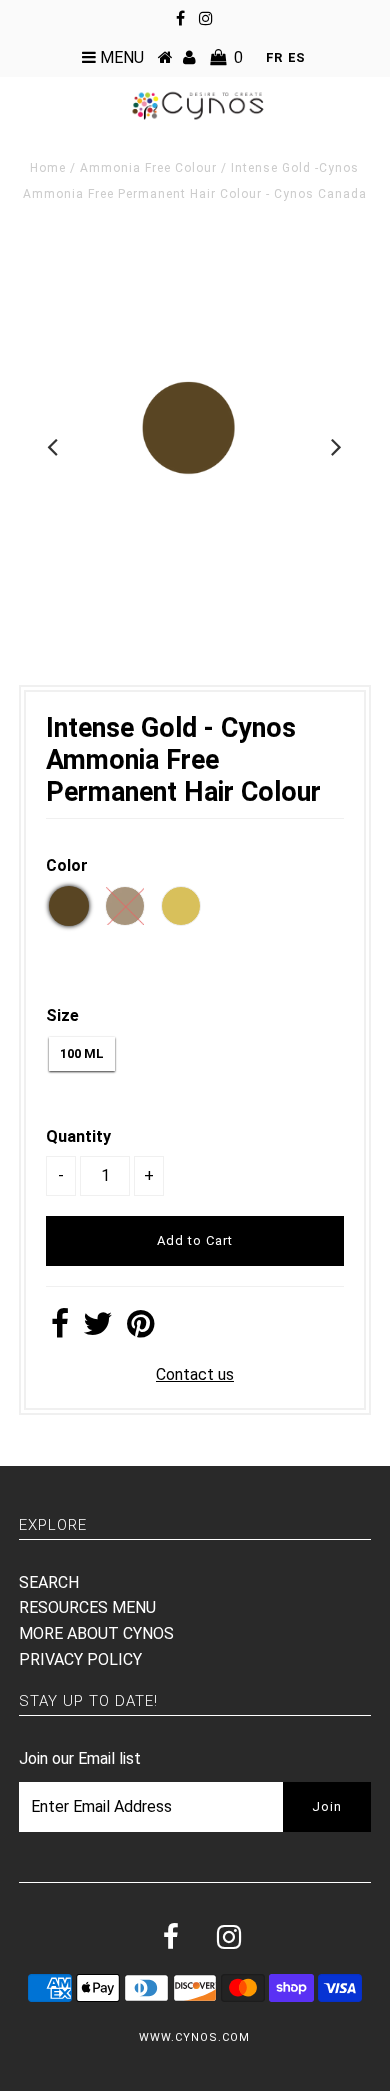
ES (296, 57)
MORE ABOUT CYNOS (96, 1633)
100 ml (82, 1053)
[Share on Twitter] (98, 1329)
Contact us (195, 1374)
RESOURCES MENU (87, 1607)
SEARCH (49, 1582)
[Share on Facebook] (60, 1329)
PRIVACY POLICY (80, 1659)
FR (274, 57)
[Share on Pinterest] (140, 1329)
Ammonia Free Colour (148, 168)
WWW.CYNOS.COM (194, 2037)
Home (48, 168)
